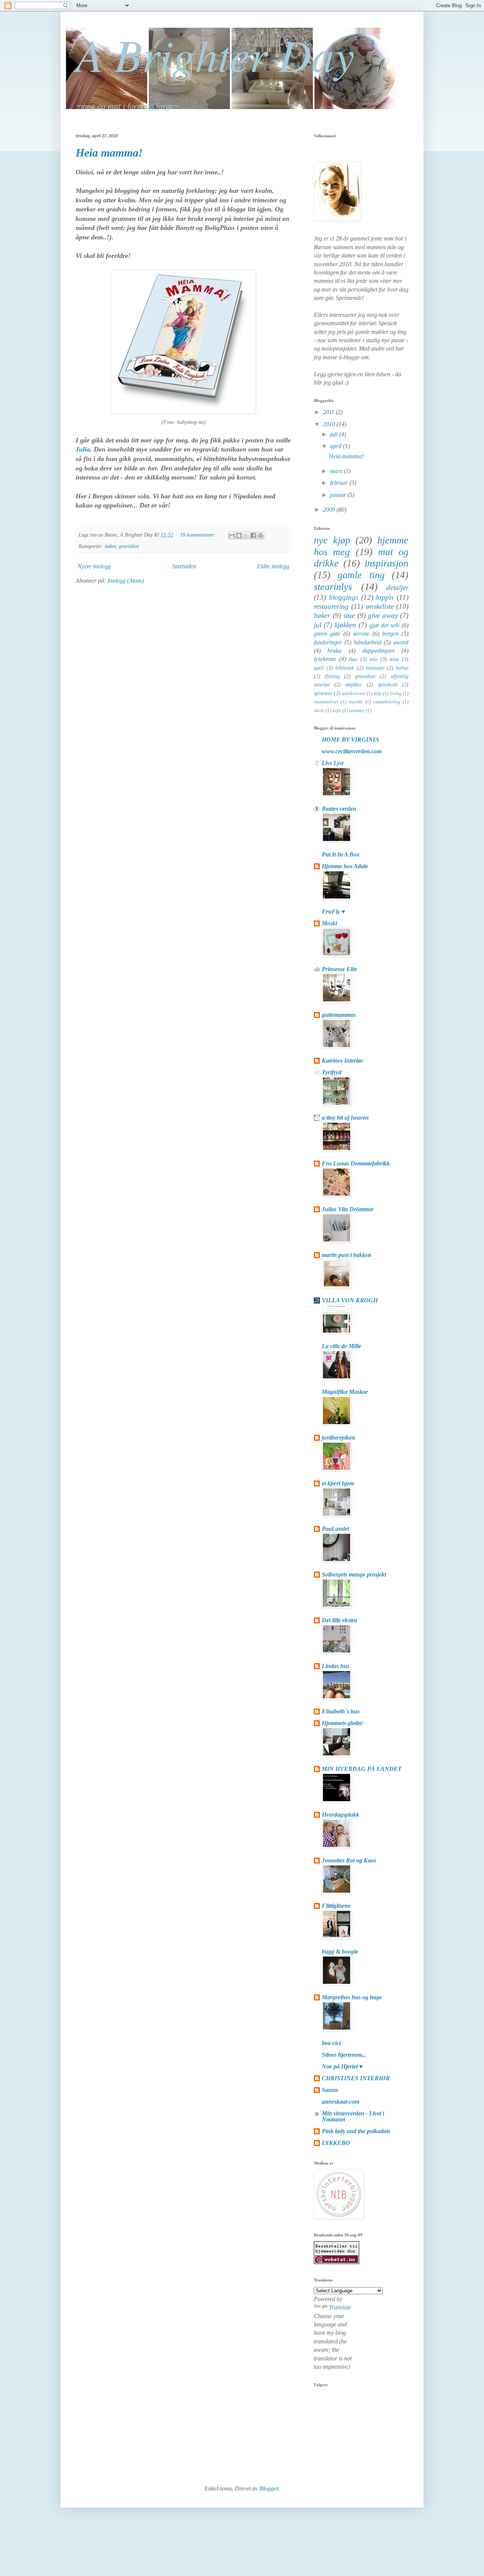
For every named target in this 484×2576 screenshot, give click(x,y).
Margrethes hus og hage (352, 1997)
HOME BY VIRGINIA (351, 739)
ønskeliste (380, 606)
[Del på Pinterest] (261, 535)
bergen (390, 634)
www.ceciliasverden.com (352, 751)
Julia (83, 449)
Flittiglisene (336, 1906)
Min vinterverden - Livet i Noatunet (353, 2116)
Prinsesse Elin (339, 969)
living (396, 694)
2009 (330, 510)
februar (340, 483)
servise (361, 634)
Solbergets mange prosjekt (354, 1574)
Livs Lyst (333, 763)
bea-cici (331, 2043)
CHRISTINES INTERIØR (356, 2078)
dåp (378, 694)
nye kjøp (332, 540)
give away (383, 615)
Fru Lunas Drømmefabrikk (356, 1163)
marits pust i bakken (347, 1255)
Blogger (269, 2488)
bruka (334, 651)
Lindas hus (336, 1666)
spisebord (388, 684)
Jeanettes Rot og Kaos (349, 1860)
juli (335, 434)
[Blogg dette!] (239, 535)
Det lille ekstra (339, 1620)
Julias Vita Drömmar (348, 1209)
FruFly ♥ (334, 912)
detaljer (397, 587)
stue (349, 615)
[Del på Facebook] (253, 535)
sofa (337, 711)
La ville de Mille (341, 1346)
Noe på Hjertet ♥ (342, 2066)
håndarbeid (368, 642)
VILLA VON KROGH (350, 1300)
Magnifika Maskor (345, 1392)
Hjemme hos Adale (345, 866)
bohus (402, 668)
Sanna (330, 2090)
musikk (356, 702)
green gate (327, 634)
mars (337, 471)
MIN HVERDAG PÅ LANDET (362, 1769)
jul (318, 625)
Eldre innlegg (273, 566)
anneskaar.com (341, 2102)
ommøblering (387, 702)
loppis (385, 597)
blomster (375, 668)
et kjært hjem (338, 1483)
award (401, 642)
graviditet (129, 546)
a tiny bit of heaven (345, 1118)
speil (319, 668)
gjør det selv (385, 625)
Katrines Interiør (342, 1061)
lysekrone (325, 659)
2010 (330, 424)
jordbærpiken (338, 1438)
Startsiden (184, 566)
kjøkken (345, 625)
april (337, 446)
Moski (329, 923)
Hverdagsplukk (341, 1815)
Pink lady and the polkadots (356, 2131)
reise (394, 659)
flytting (332, 676)
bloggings (344, 597)
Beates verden (339, 809)
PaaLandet (335, 1529)
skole (319, 711)
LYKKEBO (336, 2143)
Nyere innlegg (94, 566)
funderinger (328, 642)
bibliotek (345, 668)
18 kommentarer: (199, 535)
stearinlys (333, 587)
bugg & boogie (340, 1951)
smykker (354, 684)
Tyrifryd (332, 1072)
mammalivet (326, 702)
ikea (353, 659)
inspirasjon (386, 563)
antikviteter (354, 694)
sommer (357, 711)
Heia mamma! (109, 153)
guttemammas (339, 1015)
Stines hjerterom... (344, 2055)
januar (339, 495)
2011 (329, 412)
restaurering (331, 606)
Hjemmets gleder (342, 1723)
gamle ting (361, 575)
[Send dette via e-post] (232, 535)
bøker (110, 546)
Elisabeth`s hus (341, 1711)
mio (373, 659)
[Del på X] (246, 535)
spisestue (323, 693)
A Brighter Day (215, 54)
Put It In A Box (341, 854)
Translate (340, 2307)
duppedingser (379, 651)
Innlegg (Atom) (126, 581)
